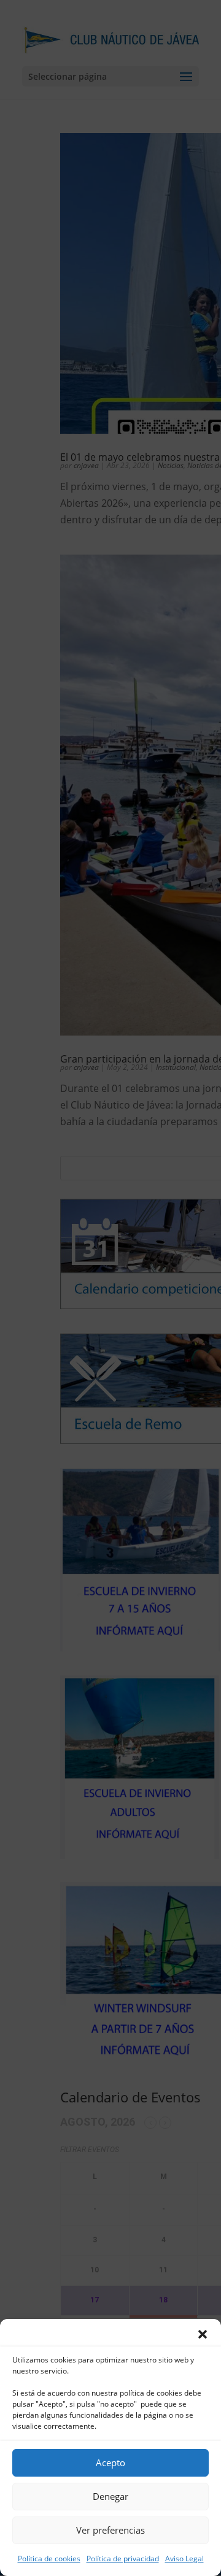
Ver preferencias (110, 2530)
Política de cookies (49, 2559)
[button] (203, 2334)
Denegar (110, 2496)
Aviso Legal (184, 2559)
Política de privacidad (123, 2559)
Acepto (110, 2463)
